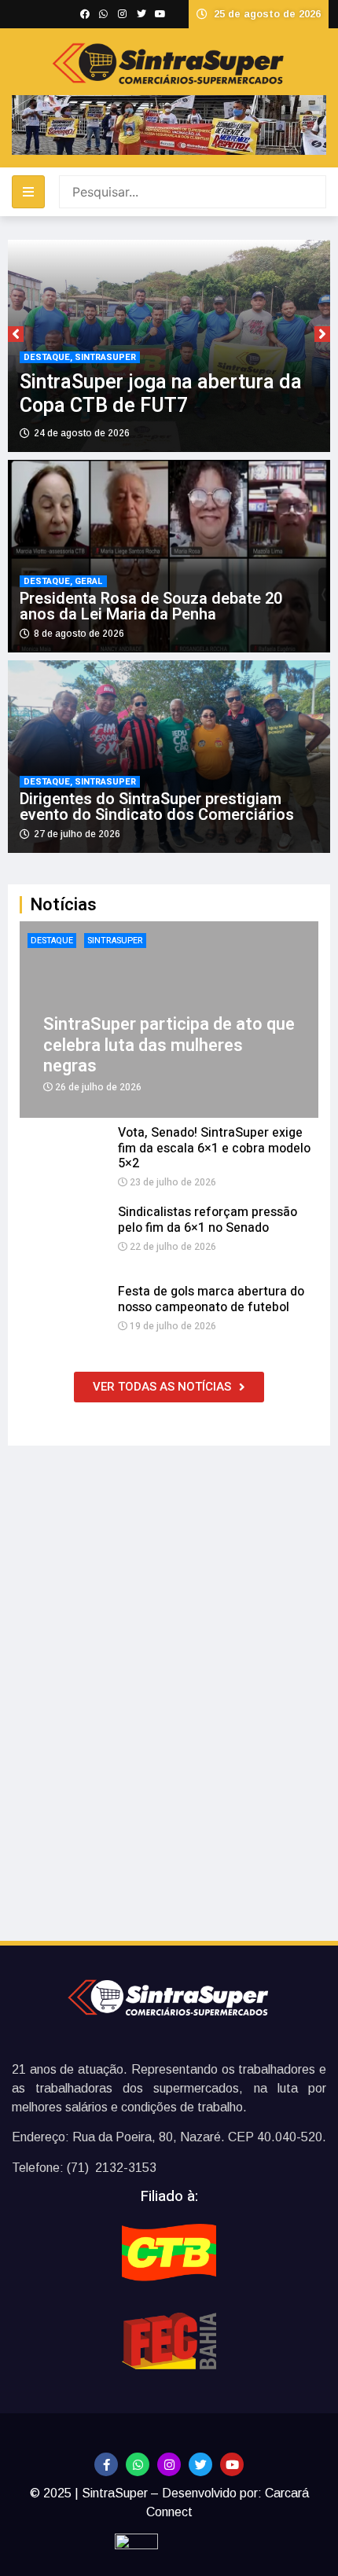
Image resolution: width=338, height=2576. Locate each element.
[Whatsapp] (138, 2464)
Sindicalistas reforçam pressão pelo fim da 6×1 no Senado (208, 1220)
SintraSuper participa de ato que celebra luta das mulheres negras (169, 1045)
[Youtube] (232, 2464)
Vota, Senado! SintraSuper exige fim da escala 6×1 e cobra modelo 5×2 (214, 1148)
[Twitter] (200, 2464)
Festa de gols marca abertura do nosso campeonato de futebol (211, 1299)
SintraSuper (115, 941)
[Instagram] (169, 2464)
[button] (16, 334)
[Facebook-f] (106, 2464)
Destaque (52, 941)
